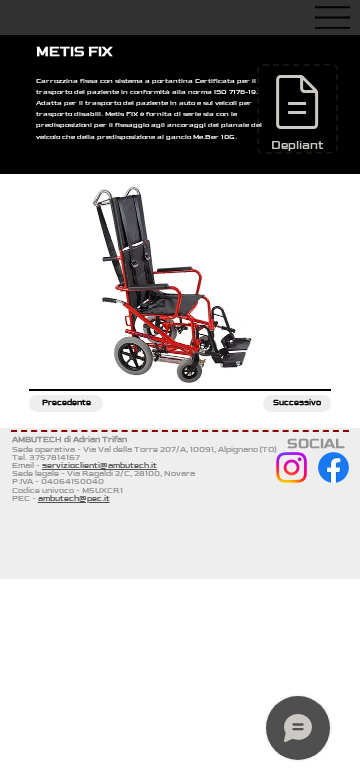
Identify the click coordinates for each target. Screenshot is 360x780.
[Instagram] (291, 467)
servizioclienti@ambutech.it (99, 465)
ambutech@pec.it (74, 498)
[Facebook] (333, 467)
